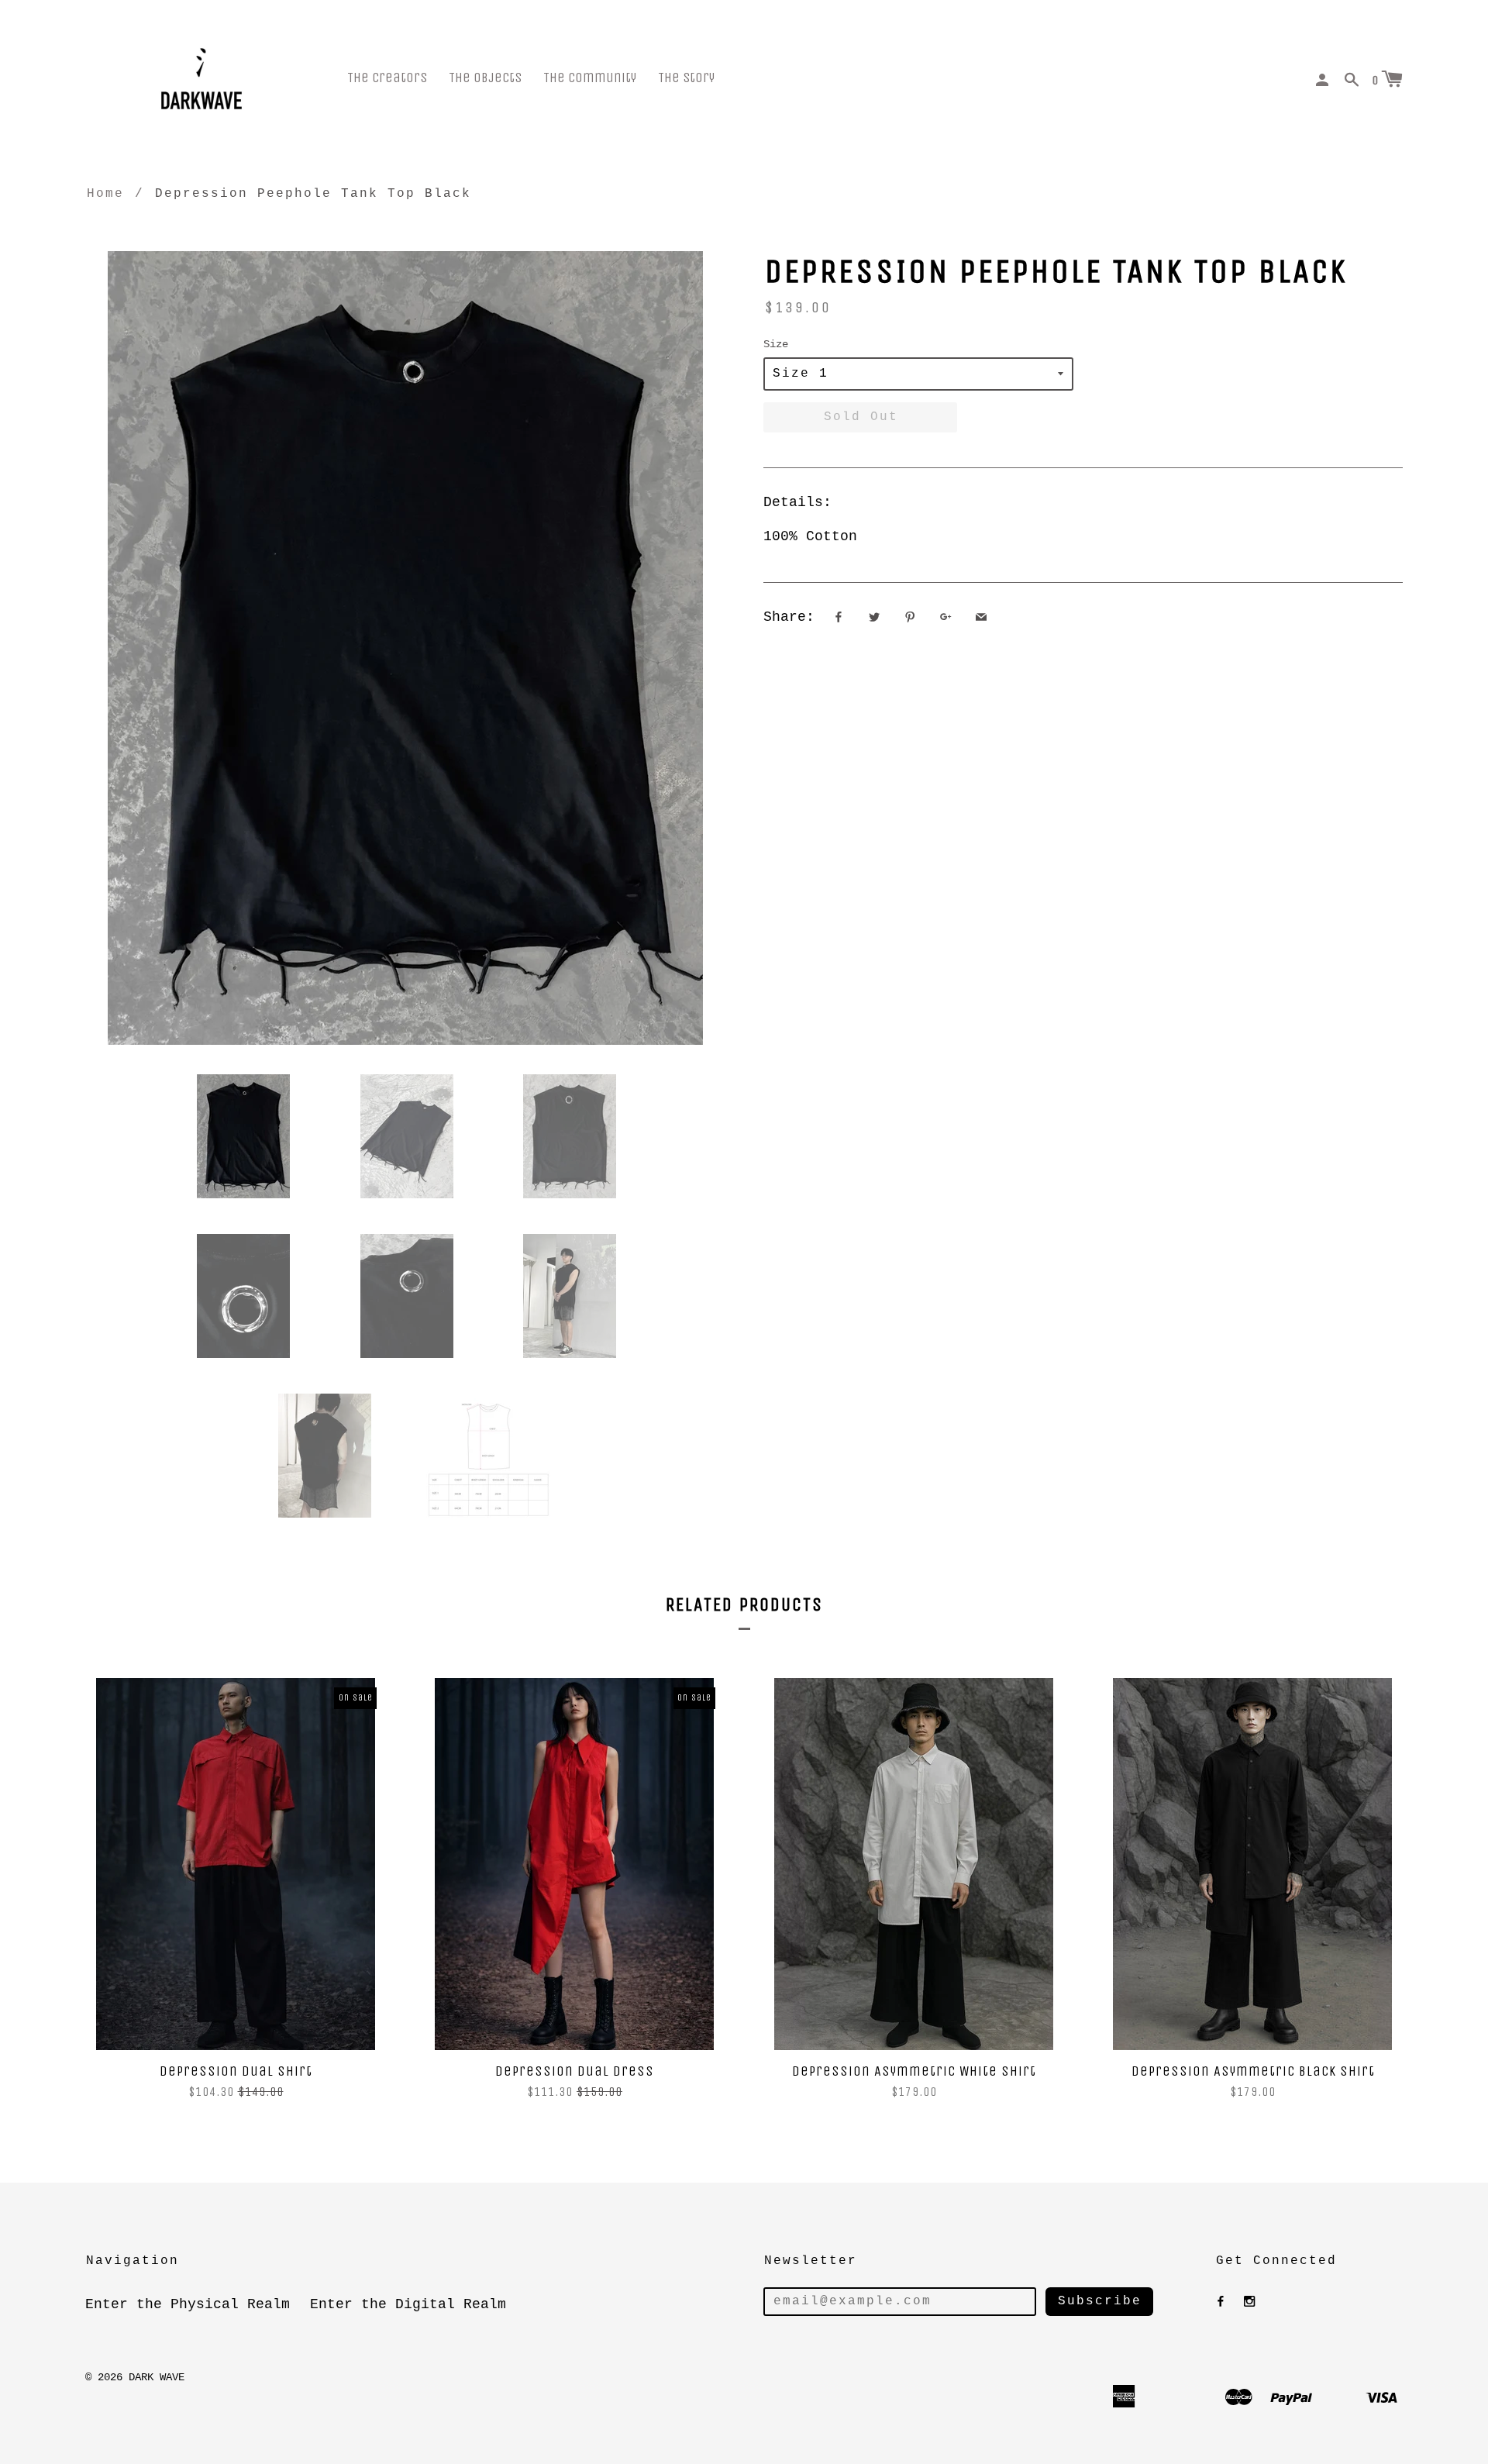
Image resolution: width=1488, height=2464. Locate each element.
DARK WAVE (157, 2377)
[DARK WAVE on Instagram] (1249, 2302)
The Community (590, 78)
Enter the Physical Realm (188, 2304)
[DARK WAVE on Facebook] (1221, 2302)
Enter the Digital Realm (408, 2304)
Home (105, 194)
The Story (686, 78)
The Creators (387, 78)
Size (776, 344)
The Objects (485, 78)
